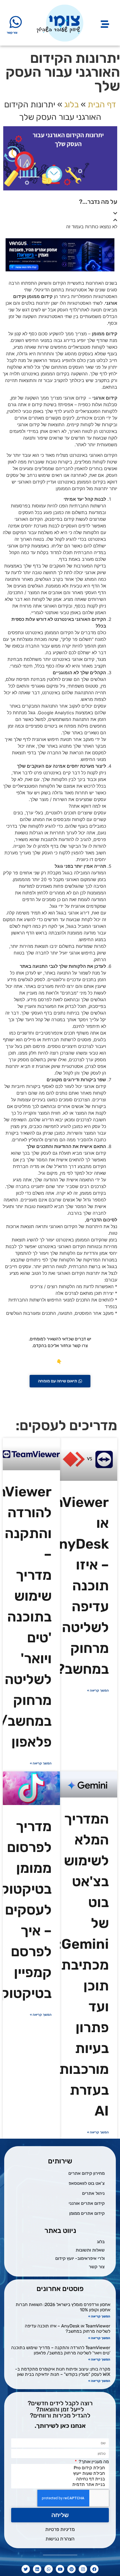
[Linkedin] (37, 2569)
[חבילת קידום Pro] (61, 2468)
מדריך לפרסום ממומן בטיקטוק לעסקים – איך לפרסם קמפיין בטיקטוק (26, 1910)
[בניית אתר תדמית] (61, 2485)
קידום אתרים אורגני (87, 2203)
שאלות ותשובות (90, 2250)
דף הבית (102, 105)
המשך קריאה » (98, 1690)
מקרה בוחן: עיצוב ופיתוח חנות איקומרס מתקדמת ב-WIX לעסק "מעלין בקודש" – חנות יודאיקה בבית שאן (63, 2372)
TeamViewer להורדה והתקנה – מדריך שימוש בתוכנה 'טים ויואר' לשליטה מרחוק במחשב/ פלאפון (61, 2350)
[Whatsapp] (49, 2569)
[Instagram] (83, 2569)
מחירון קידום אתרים (87, 2173)
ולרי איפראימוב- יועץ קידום (80, 2258)
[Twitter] (26, 2569)
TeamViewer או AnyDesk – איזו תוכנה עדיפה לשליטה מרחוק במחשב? (68, 2329)
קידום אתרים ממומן (87, 2213)
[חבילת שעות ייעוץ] (61, 2473)
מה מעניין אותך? (93, 2462)
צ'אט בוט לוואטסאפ (87, 2183)
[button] (60, 213)
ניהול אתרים (93, 2193)
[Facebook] (94, 2569)
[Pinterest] (71, 2569)
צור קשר (12, 33)
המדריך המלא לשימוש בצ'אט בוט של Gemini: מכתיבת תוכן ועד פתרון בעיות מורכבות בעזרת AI (83, 1965)
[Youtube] (60, 2569)
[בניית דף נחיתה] (61, 2479)
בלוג (71, 105)
